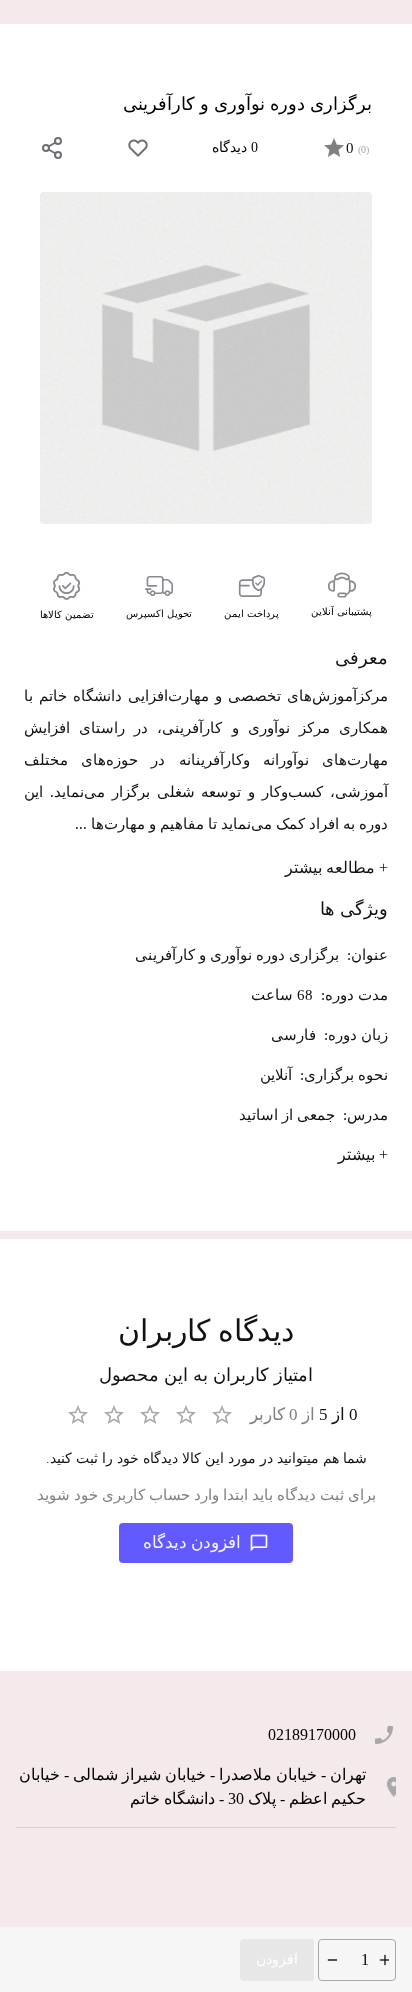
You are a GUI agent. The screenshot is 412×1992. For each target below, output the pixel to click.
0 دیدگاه (235, 147)
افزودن (277, 1959)
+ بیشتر (363, 1154)
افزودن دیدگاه (192, 1542)
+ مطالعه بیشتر (336, 867)
